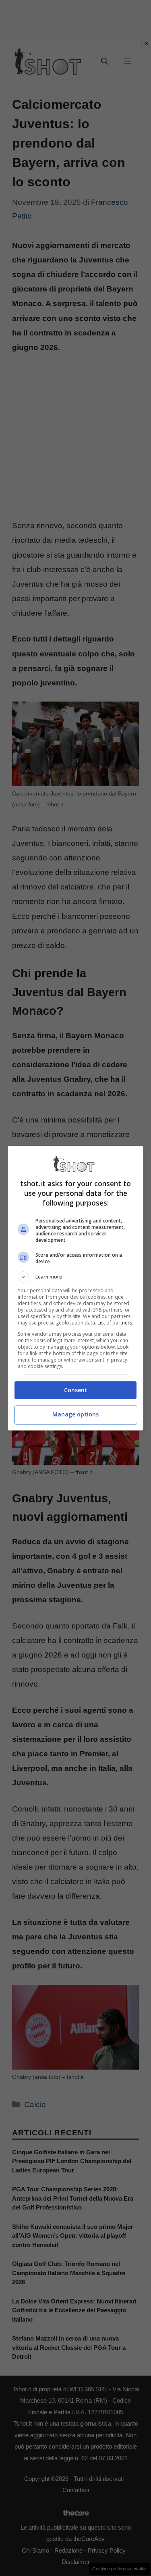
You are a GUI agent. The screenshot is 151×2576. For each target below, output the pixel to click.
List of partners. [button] (115, 1323)
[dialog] (76, 1288)
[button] (76, 1277)
